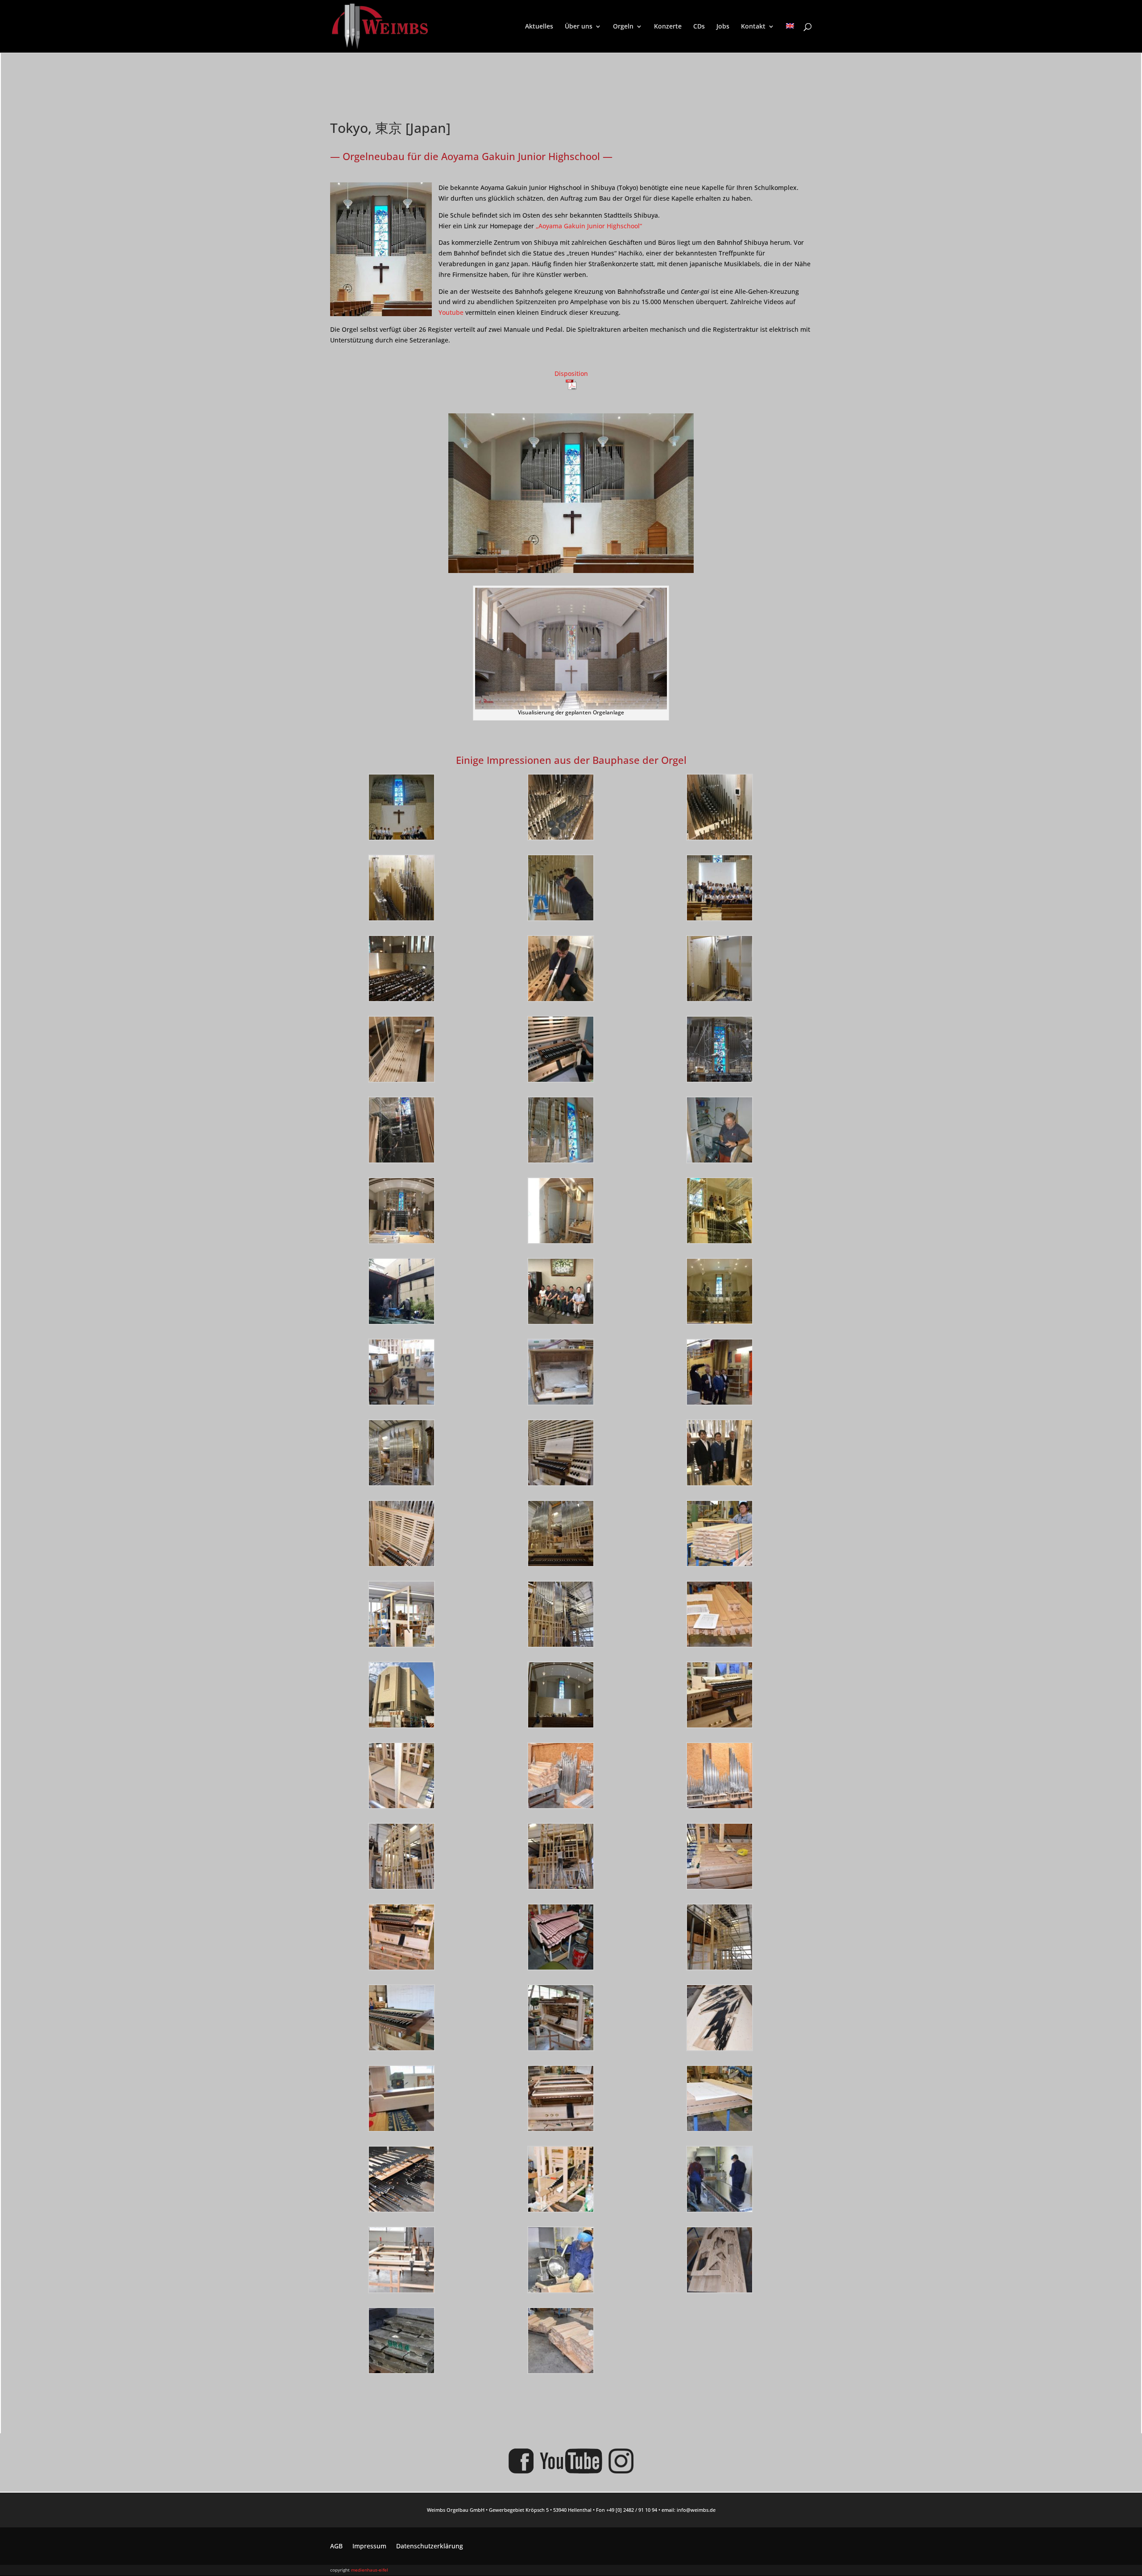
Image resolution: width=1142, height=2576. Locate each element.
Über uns (579, 27)
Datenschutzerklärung (430, 2547)
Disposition (571, 373)
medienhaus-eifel (370, 2570)
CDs (699, 27)
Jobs (723, 27)
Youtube (451, 312)
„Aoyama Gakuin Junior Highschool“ (589, 226)
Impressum (369, 2547)
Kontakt (753, 27)
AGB (336, 2547)
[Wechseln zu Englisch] (790, 38)
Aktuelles (539, 27)
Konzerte (668, 27)
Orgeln (623, 27)
